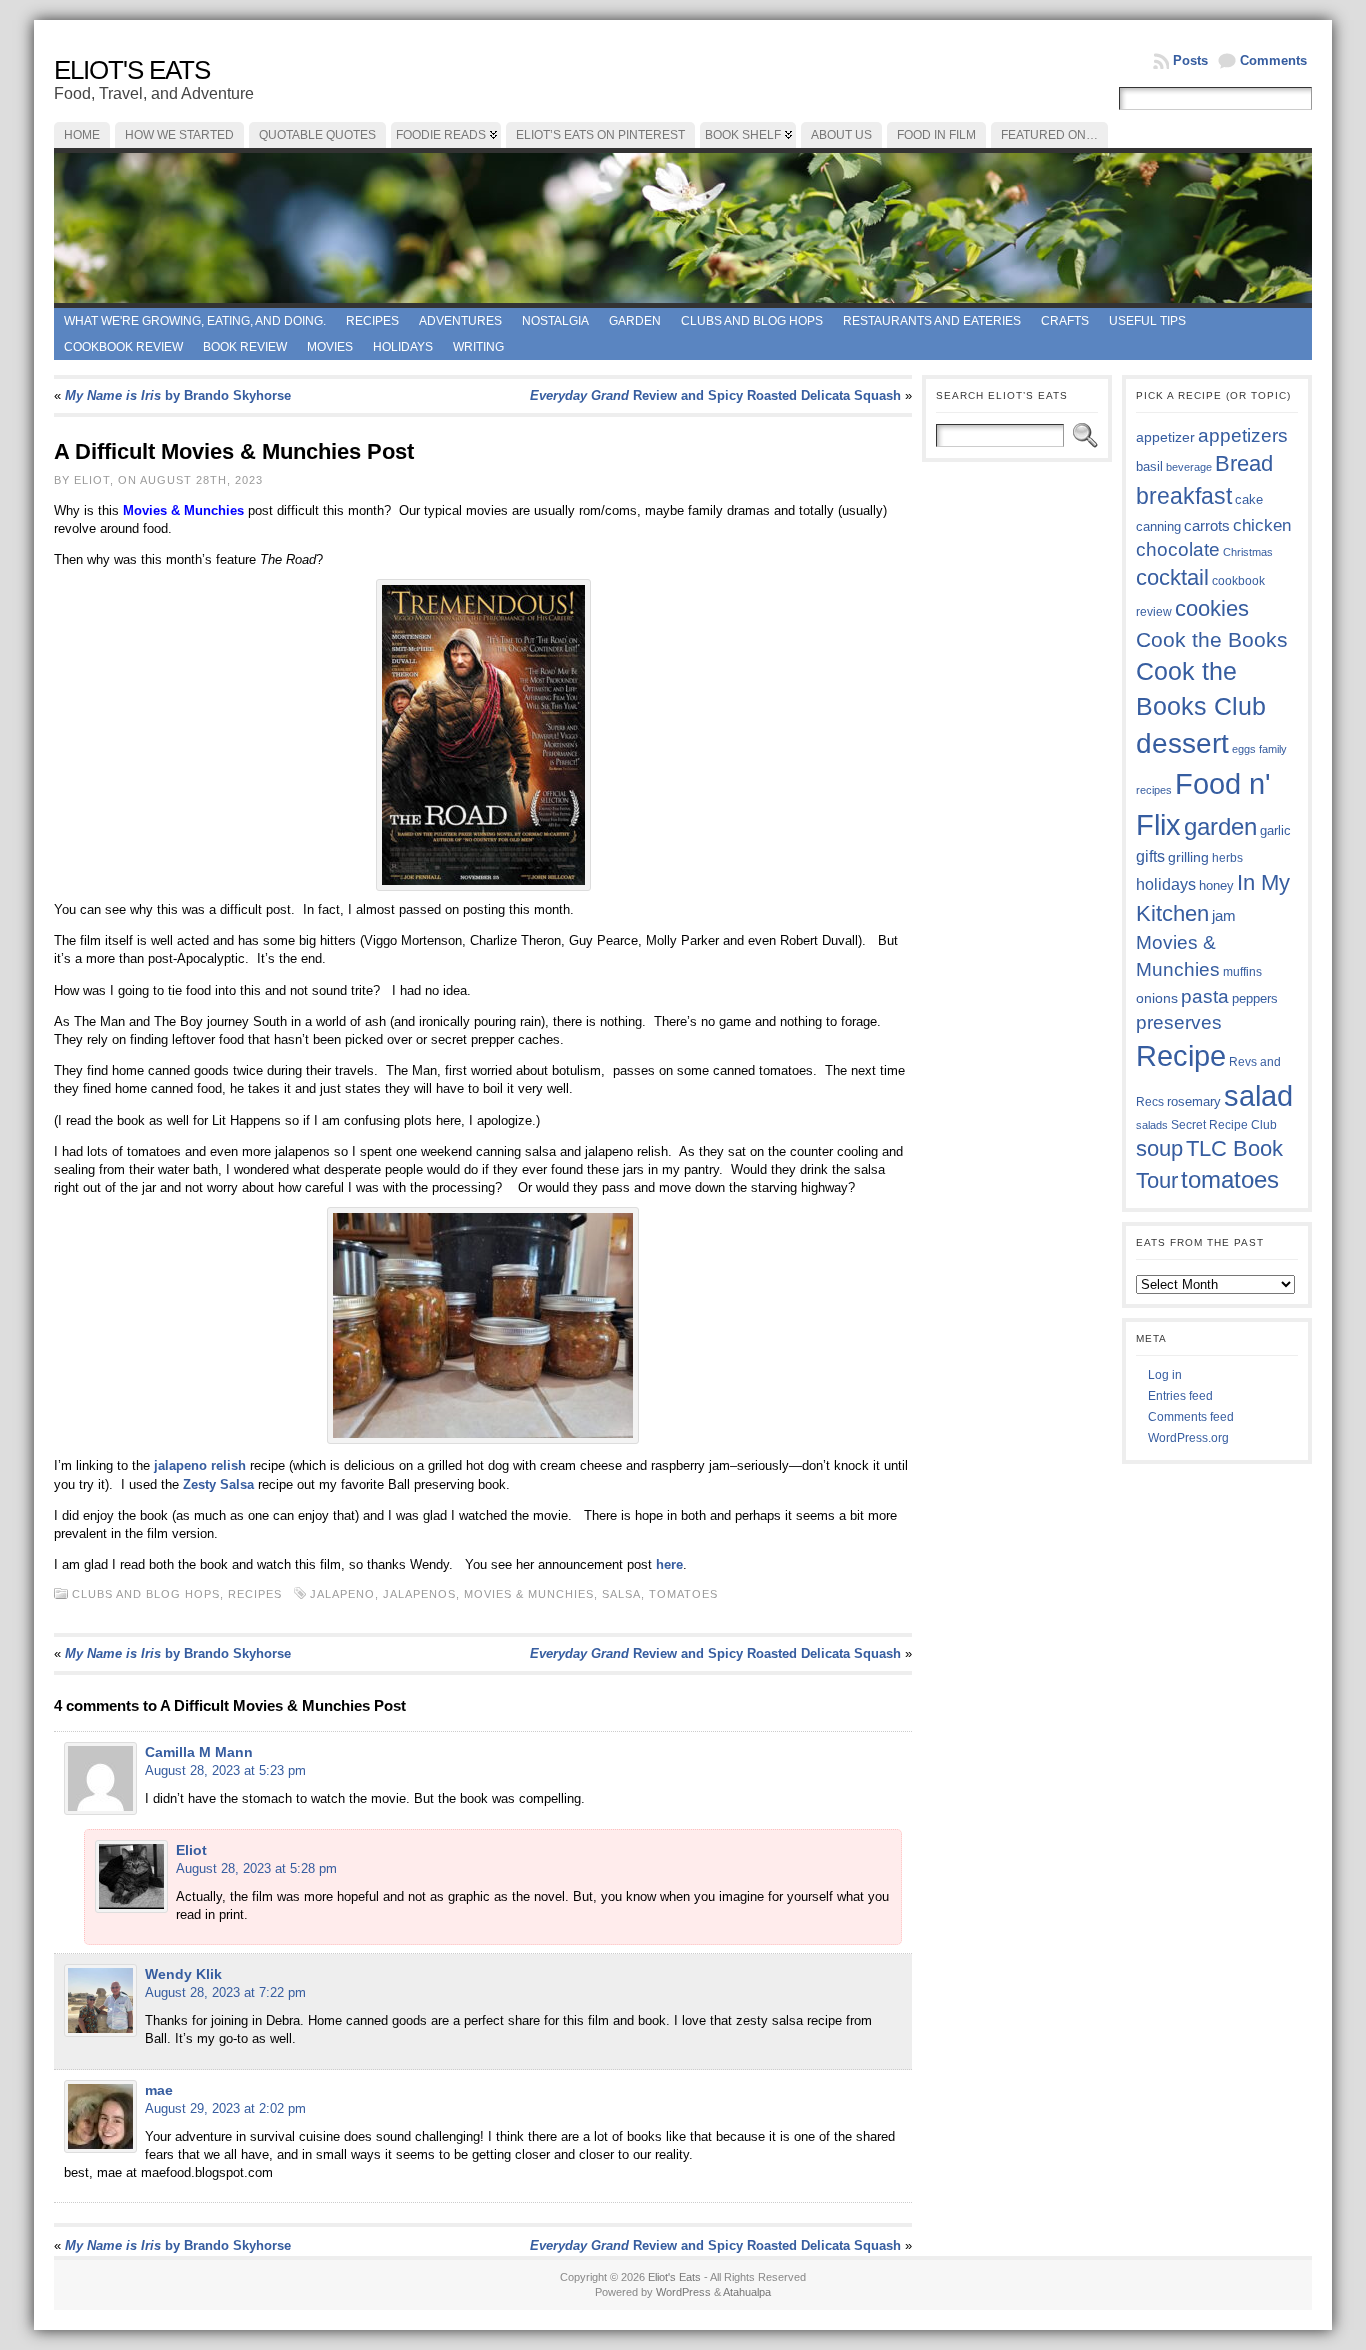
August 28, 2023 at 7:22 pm (225, 1992)
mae (159, 2090)
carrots (1207, 526)
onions (1157, 998)
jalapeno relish (198, 1465)
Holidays (403, 347)
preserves (1179, 1022)
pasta (1205, 996)
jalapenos (419, 1594)
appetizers (1243, 435)
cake (1249, 500)
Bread (1244, 463)
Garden (635, 321)
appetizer (1165, 437)
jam (1224, 916)
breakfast (1184, 496)
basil (1149, 466)
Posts (1190, 60)
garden (1220, 826)
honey (1216, 885)
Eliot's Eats (132, 70)
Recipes (372, 321)
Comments (1273, 60)
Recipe (1181, 1056)
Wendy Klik (183, 1974)
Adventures (460, 321)
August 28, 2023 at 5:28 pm (256, 1868)
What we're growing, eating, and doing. (195, 321)
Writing (478, 347)
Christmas (1248, 552)
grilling (1188, 857)
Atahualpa (747, 2292)
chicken (1262, 525)
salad (1258, 1096)
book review (245, 347)
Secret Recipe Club (1224, 1125)
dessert (1182, 743)
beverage (1189, 467)
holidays (1166, 884)
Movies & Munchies (529, 1594)
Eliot (191, 1850)
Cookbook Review (123, 347)
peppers (1255, 998)
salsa (621, 1594)
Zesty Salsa (218, 1484)
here (669, 1564)
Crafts (1065, 321)
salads (1152, 1125)
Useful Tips (1147, 321)
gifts (1150, 856)
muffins (1242, 971)
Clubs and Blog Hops (752, 321)
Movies (330, 347)
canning (1158, 526)
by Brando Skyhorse (178, 395)
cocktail (1172, 577)
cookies (1212, 608)
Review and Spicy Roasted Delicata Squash (715, 395)
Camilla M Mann (199, 1752)
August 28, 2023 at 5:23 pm (225, 1770)
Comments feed (1191, 1417)
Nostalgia (555, 321)
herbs (1227, 857)
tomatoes (683, 1594)
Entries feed (1180, 1396)
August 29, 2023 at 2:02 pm (225, 2108)
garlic (1275, 831)
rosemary (1194, 1101)
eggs (1244, 749)
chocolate (1178, 549)
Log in (1165, 1375)
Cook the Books (1212, 639)
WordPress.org (1188, 1438)
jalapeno (342, 1594)
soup (1159, 1148)
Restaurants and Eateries (932, 321)
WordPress (683, 2292)
